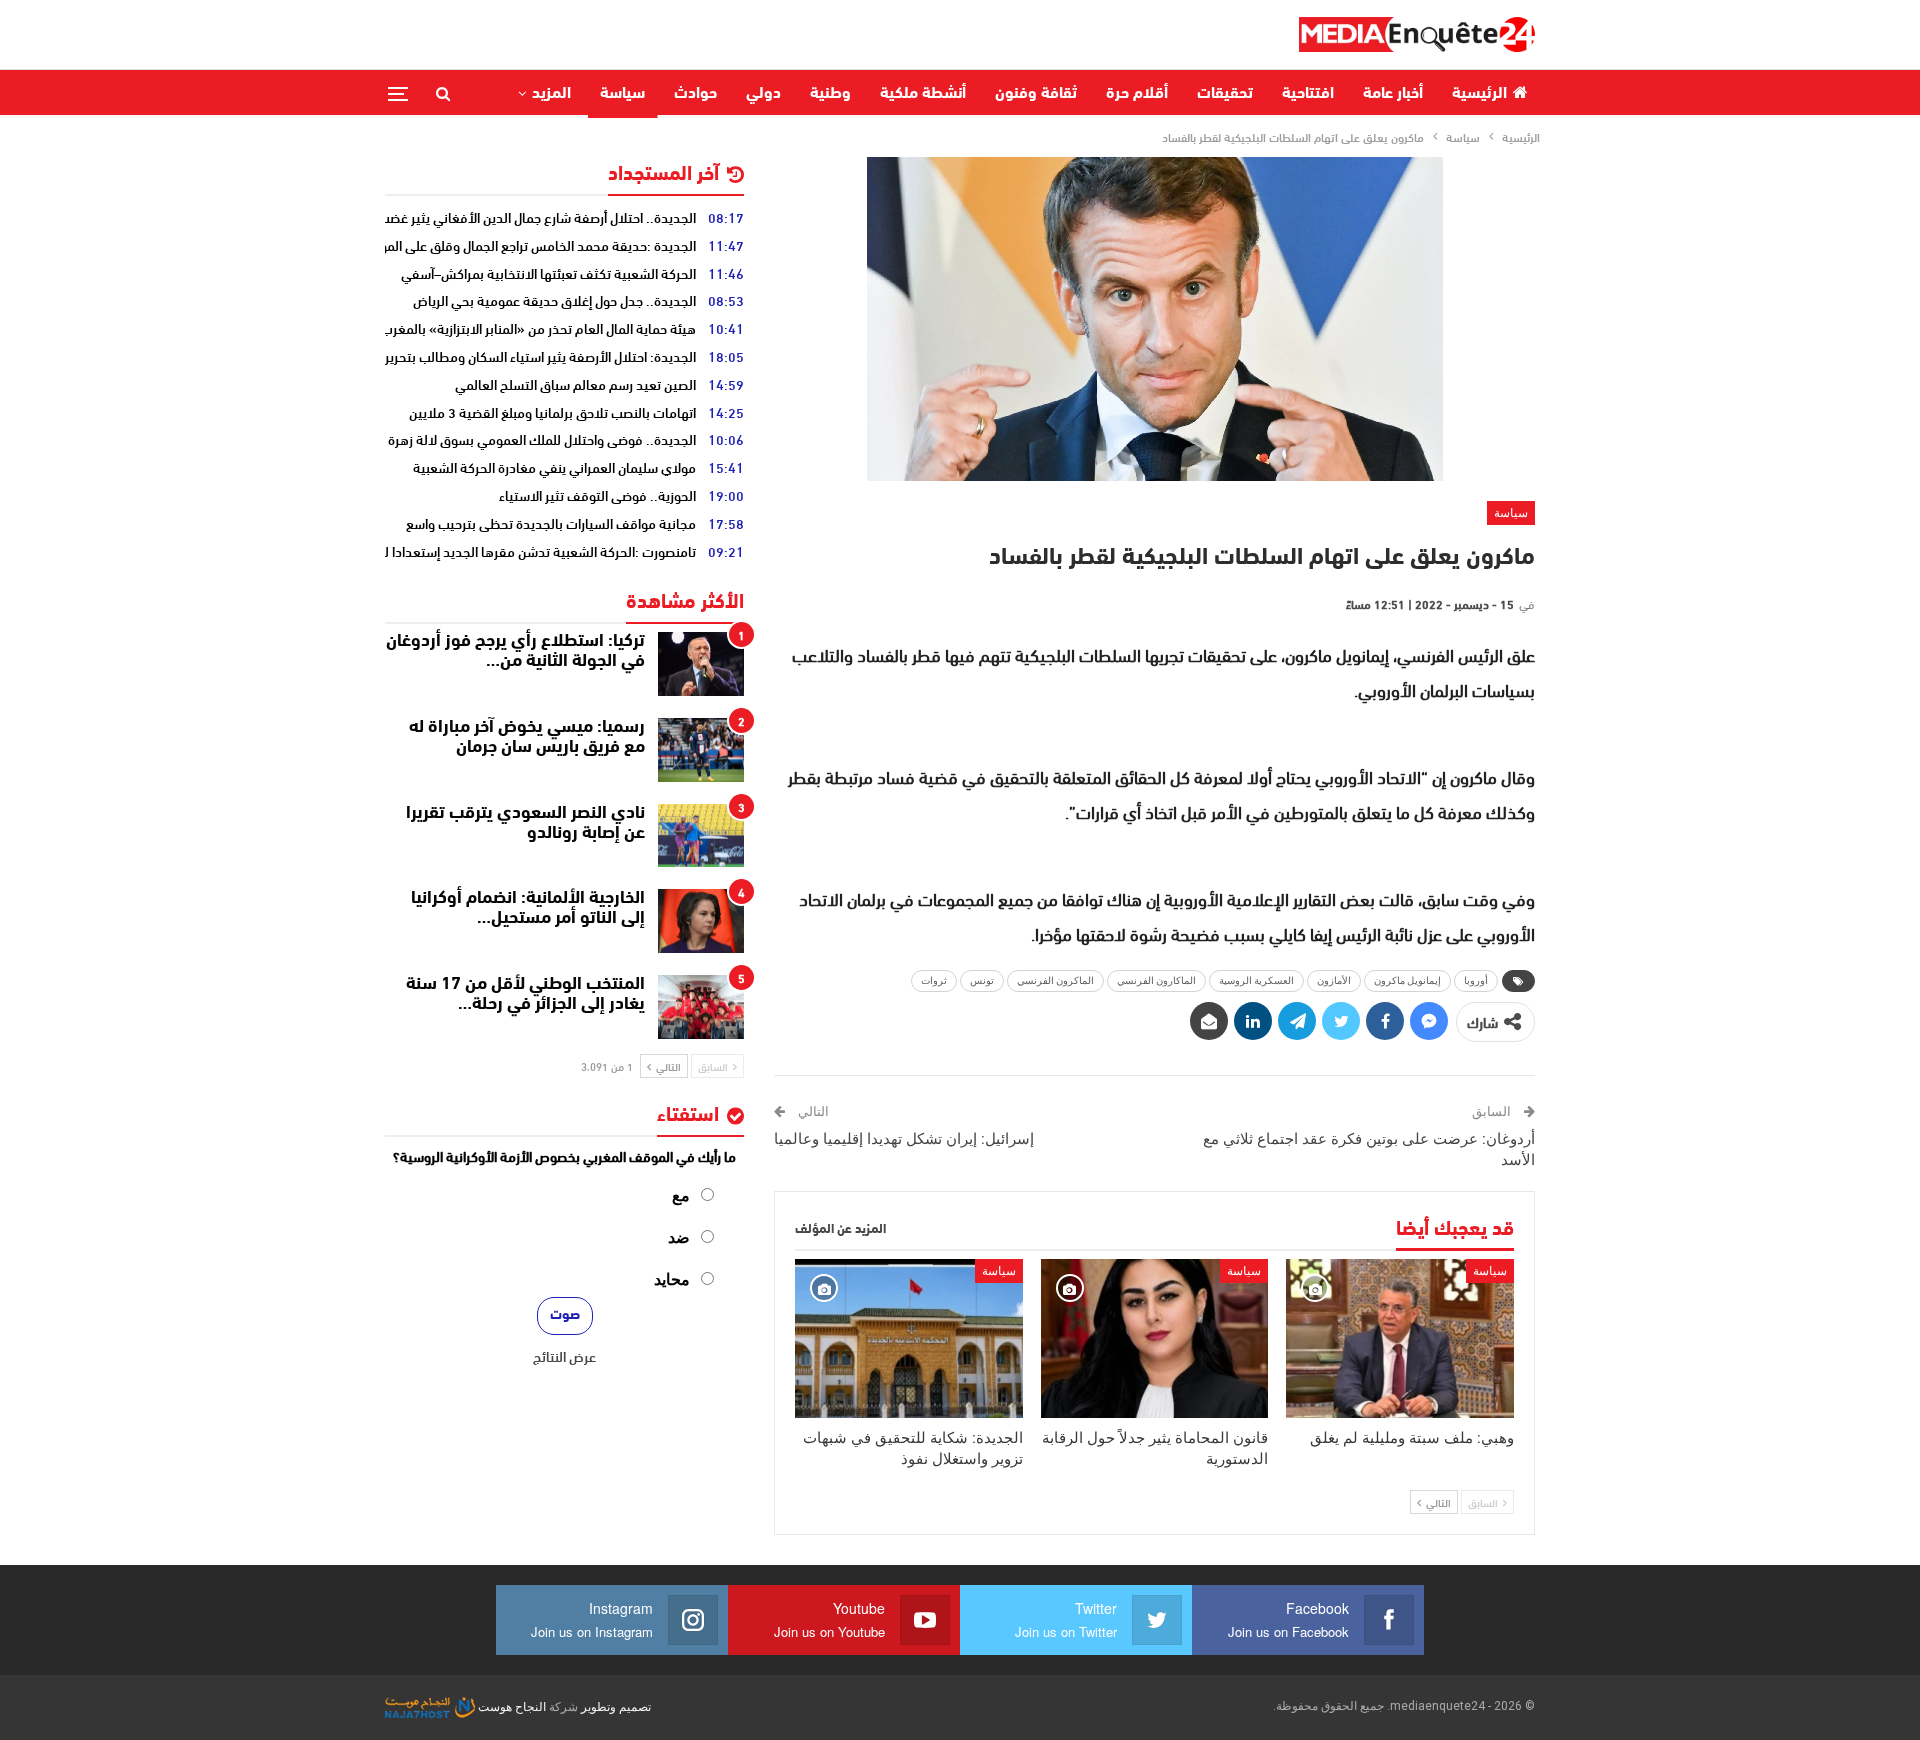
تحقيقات (1225, 94)
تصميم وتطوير (616, 1707)
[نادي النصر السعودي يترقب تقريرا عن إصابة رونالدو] (701, 836)
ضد (679, 1237)
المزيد (551, 94)
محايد (672, 1279)
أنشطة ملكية (923, 94)
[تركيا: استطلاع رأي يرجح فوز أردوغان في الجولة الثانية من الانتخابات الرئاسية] (701, 664)
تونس (982, 980)
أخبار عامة (1393, 94)
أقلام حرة (1137, 94)
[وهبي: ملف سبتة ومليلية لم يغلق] (1400, 1338)
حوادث (695, 94)
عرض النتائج (564, 1356)
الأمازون (1334, 980)
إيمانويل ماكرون (1407, 980)
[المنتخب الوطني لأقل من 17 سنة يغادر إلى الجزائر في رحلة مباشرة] (701, 1007)
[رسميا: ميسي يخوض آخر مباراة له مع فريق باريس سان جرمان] (701, 750)
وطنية (830, 94)
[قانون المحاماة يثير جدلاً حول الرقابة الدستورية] (1155, 1338)
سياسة (622, 94)
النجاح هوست (510, 1707)
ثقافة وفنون (1036, 94)
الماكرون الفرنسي (1055, 980)
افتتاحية (1308, 94)
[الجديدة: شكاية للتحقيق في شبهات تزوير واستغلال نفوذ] (909, 1338)
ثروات (934, 980)
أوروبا (1476, 980)
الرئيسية (1479, 94)
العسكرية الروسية (1256, 980)
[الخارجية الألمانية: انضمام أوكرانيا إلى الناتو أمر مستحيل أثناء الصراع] (701, 921)
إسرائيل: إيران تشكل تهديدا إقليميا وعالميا (904, 1139)
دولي (763, 94)
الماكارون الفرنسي (1156, 980)
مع (681, 1195)
